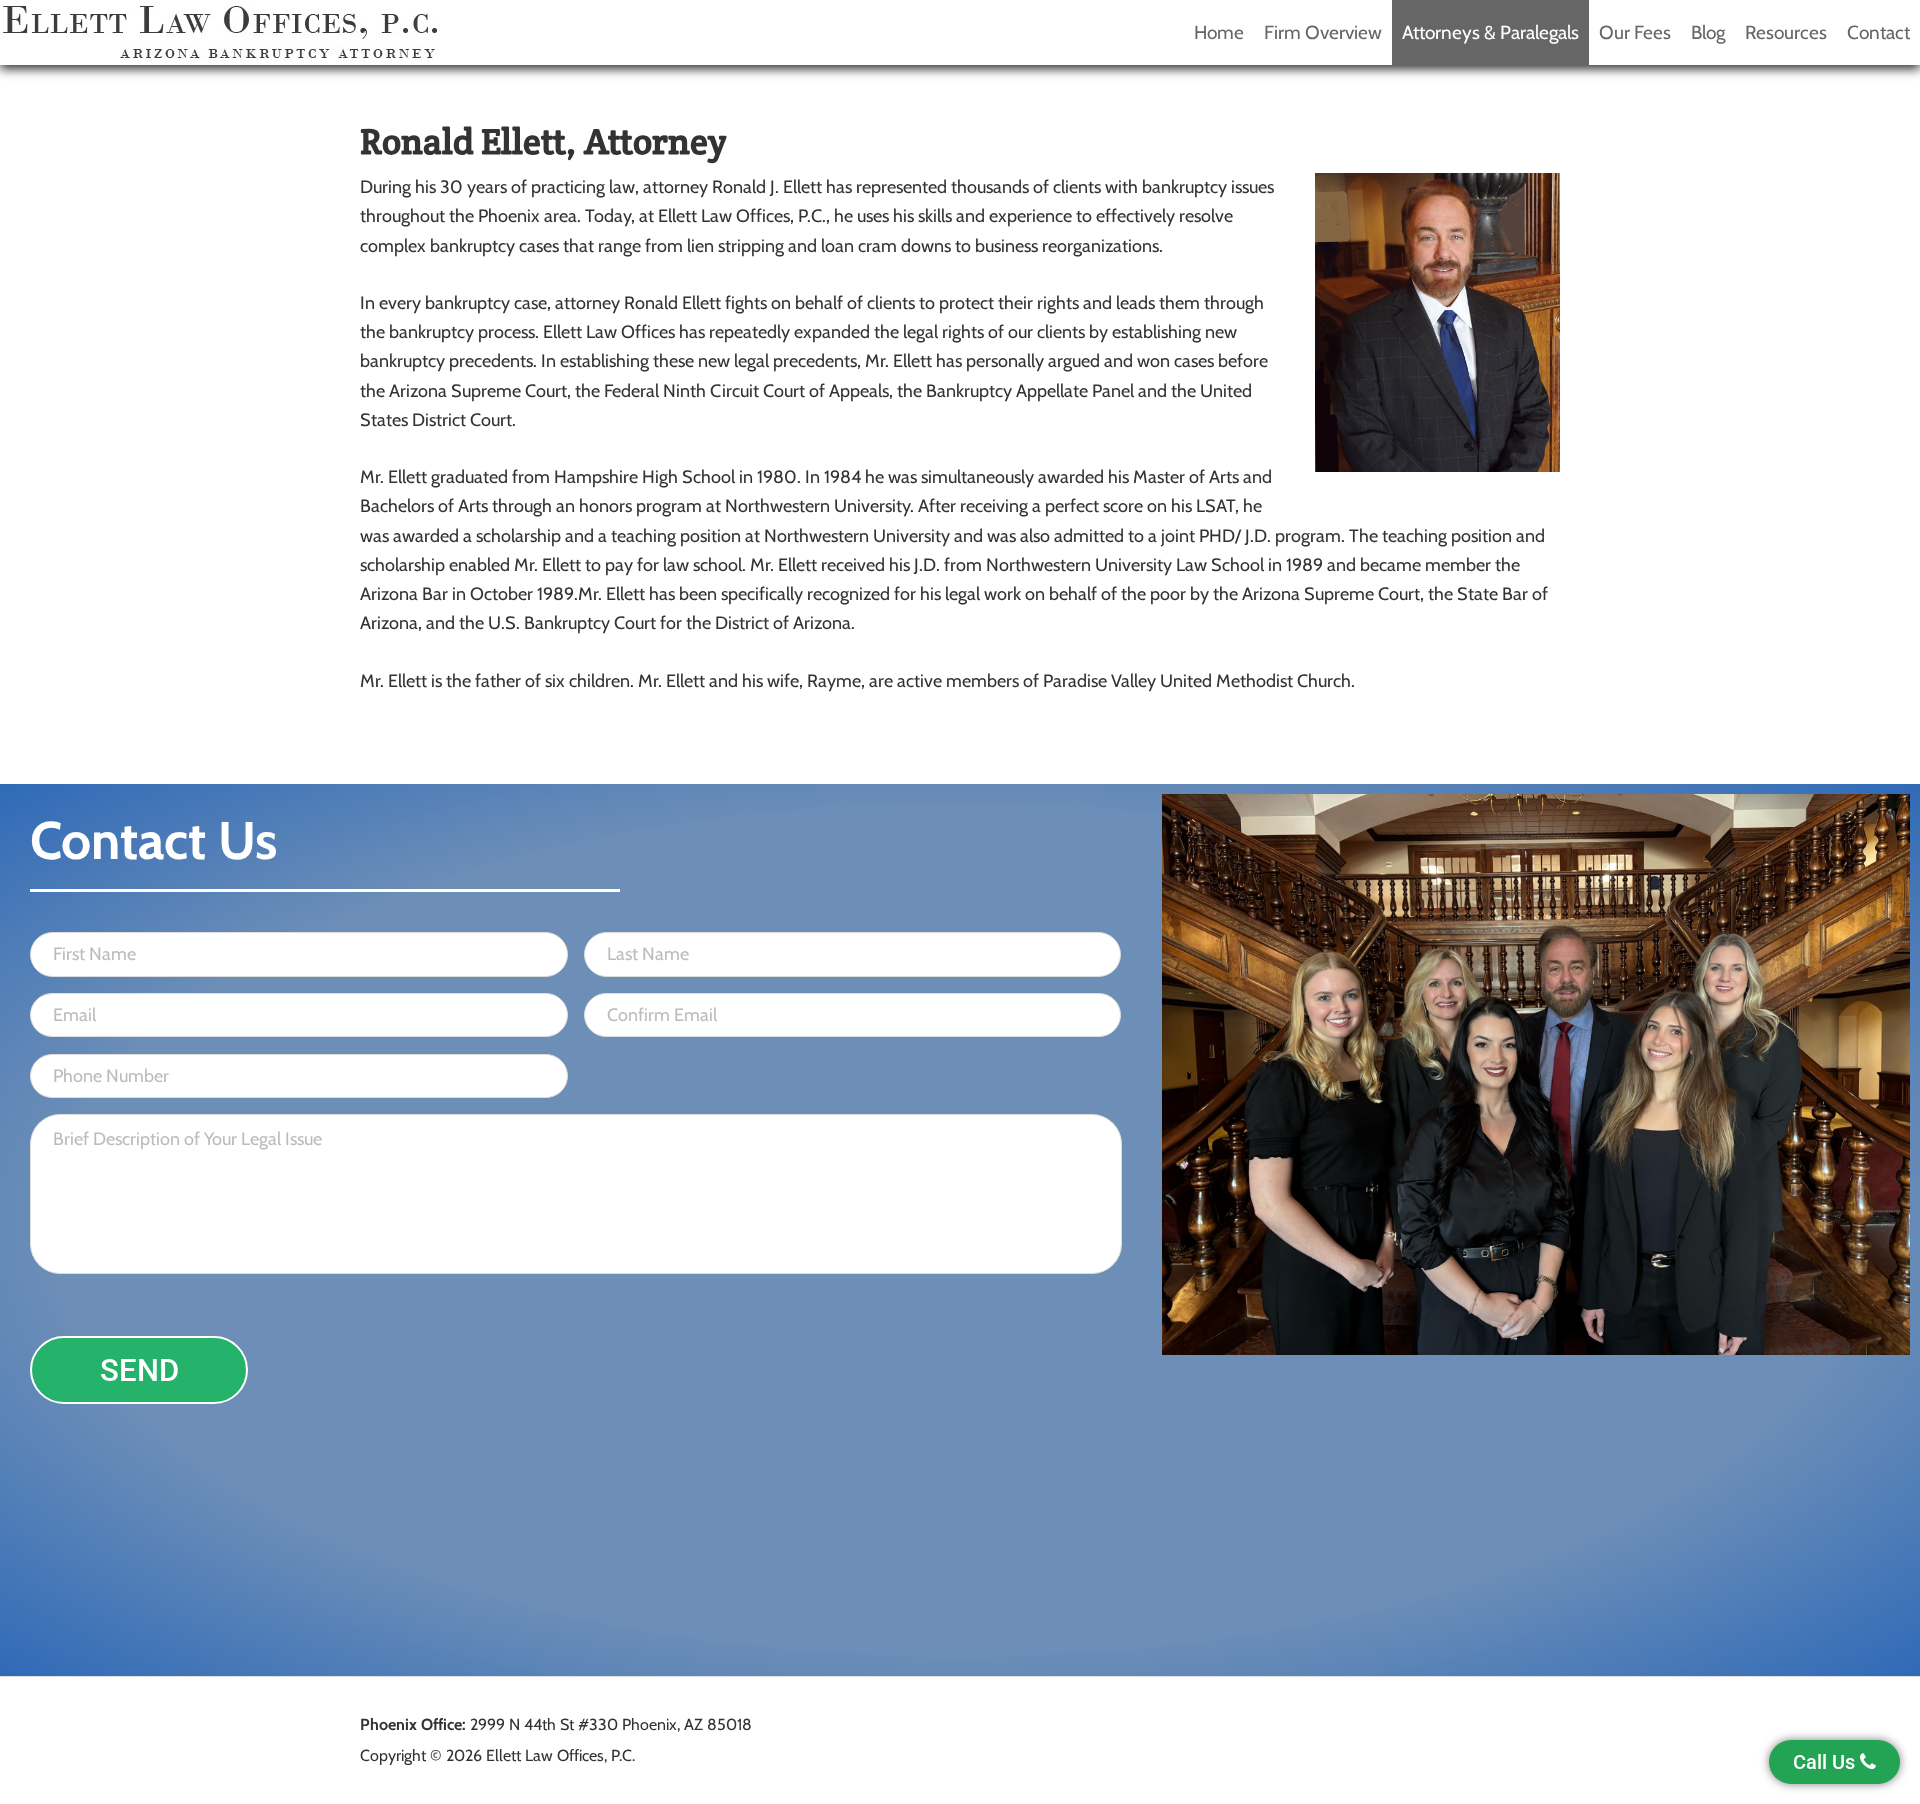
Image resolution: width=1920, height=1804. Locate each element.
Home (1219, 32)
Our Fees (1635, 32)
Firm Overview (1323, 32)
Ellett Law (220, 32)
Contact (1878, 32)
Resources (1786, 32)
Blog (1708, 32)
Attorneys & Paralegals (1490, 32)
